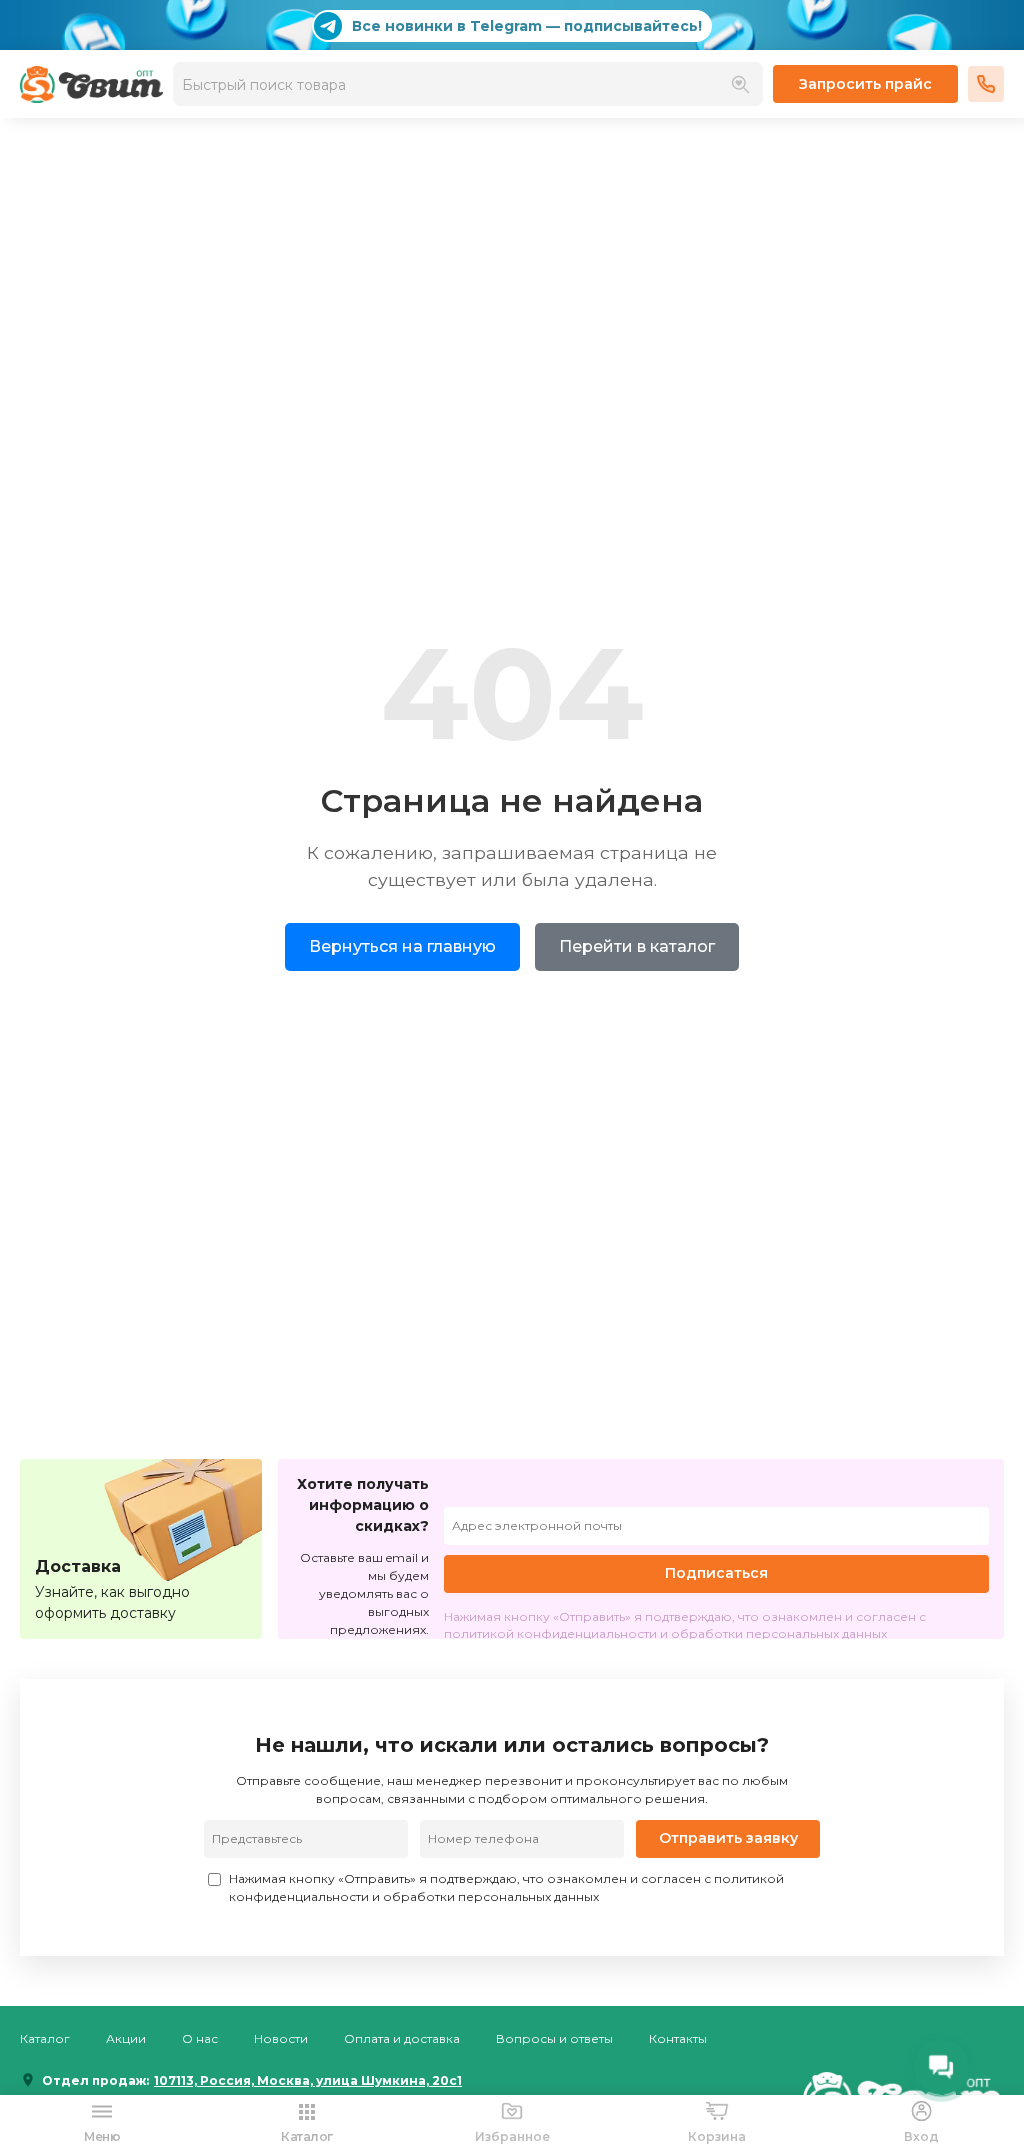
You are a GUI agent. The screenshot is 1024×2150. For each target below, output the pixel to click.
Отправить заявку (728, 1838)
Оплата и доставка (402, 2038)
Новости (281, 2038)
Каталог (45, 2038)
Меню (102, 2136)
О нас (200, 2038)
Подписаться (716, 1573)
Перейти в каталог (637, 946)
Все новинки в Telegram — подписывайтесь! (527, 26)
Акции (126, 2038)
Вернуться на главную (402, 946)
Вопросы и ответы (554, 2038)
